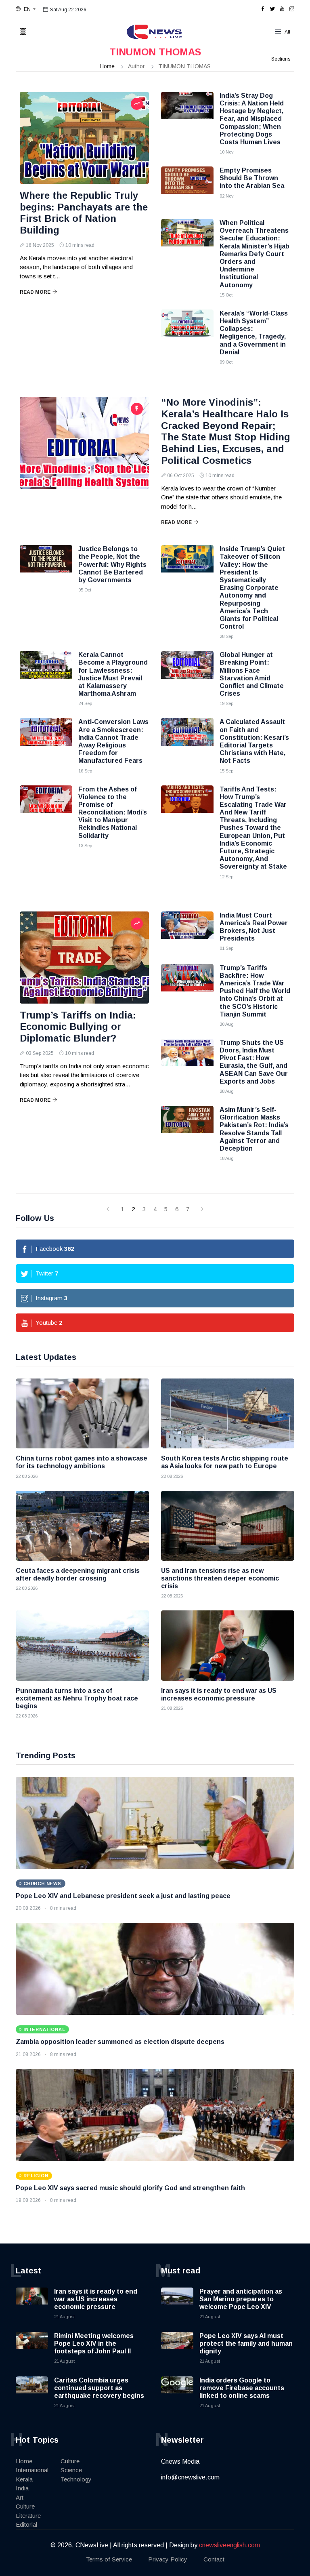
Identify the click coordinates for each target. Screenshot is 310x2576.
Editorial (26, 2524)
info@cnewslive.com (190, 2477)
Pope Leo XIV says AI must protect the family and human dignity (246, 2343)
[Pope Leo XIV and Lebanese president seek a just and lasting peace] (155, 1823)
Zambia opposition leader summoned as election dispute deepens (120, 2042)
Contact (214, 2559)
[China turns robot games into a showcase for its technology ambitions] (82, 1413)
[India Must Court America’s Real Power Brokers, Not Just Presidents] (187, 932)
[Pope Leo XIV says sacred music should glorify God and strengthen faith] (155, 2115)
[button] (26, 9)
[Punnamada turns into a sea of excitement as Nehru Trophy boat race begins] (82, 1645)
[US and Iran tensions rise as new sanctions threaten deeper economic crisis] (228, 1526)
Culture (25, 2506)
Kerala (24, 2479)
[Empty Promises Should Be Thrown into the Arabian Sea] (187, 187)
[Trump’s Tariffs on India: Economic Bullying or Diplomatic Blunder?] (84, 958)
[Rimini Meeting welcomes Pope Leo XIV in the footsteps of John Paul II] (32, 2348)
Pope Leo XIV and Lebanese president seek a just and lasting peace (123, 1896)
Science (71, 2470)
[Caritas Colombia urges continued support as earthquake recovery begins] (32, 2393)
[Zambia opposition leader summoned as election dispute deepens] (155, 1969)
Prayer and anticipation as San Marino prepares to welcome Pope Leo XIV (241, 2299)
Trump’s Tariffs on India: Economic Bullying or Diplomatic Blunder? (78, 1027)
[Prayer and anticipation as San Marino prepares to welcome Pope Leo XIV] (177, 2304)
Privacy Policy (168, 2559)
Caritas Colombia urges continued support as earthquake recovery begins (99, 2388)
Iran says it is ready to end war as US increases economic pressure (96, 2299)
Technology (76, 2479)
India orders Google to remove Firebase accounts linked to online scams (242, 2388)
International (32, 2470)
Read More (35, 292)
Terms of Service (109, 2559)
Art (20, 2497)
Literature (28, 2516)
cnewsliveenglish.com (229, 2545)
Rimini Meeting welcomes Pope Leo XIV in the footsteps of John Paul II (94, 2343)
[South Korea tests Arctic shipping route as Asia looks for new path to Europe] (228, 1413)
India (22, 2488)
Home (107, 66)
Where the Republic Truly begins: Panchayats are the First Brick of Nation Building (84, 213)
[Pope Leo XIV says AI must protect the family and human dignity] (177, 2348)
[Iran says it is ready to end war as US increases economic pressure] (228, 1645)
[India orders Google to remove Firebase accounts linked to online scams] (177, 2393)
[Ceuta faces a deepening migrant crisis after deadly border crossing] (82, 1526)
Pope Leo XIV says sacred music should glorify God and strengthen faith (130, 2188)
